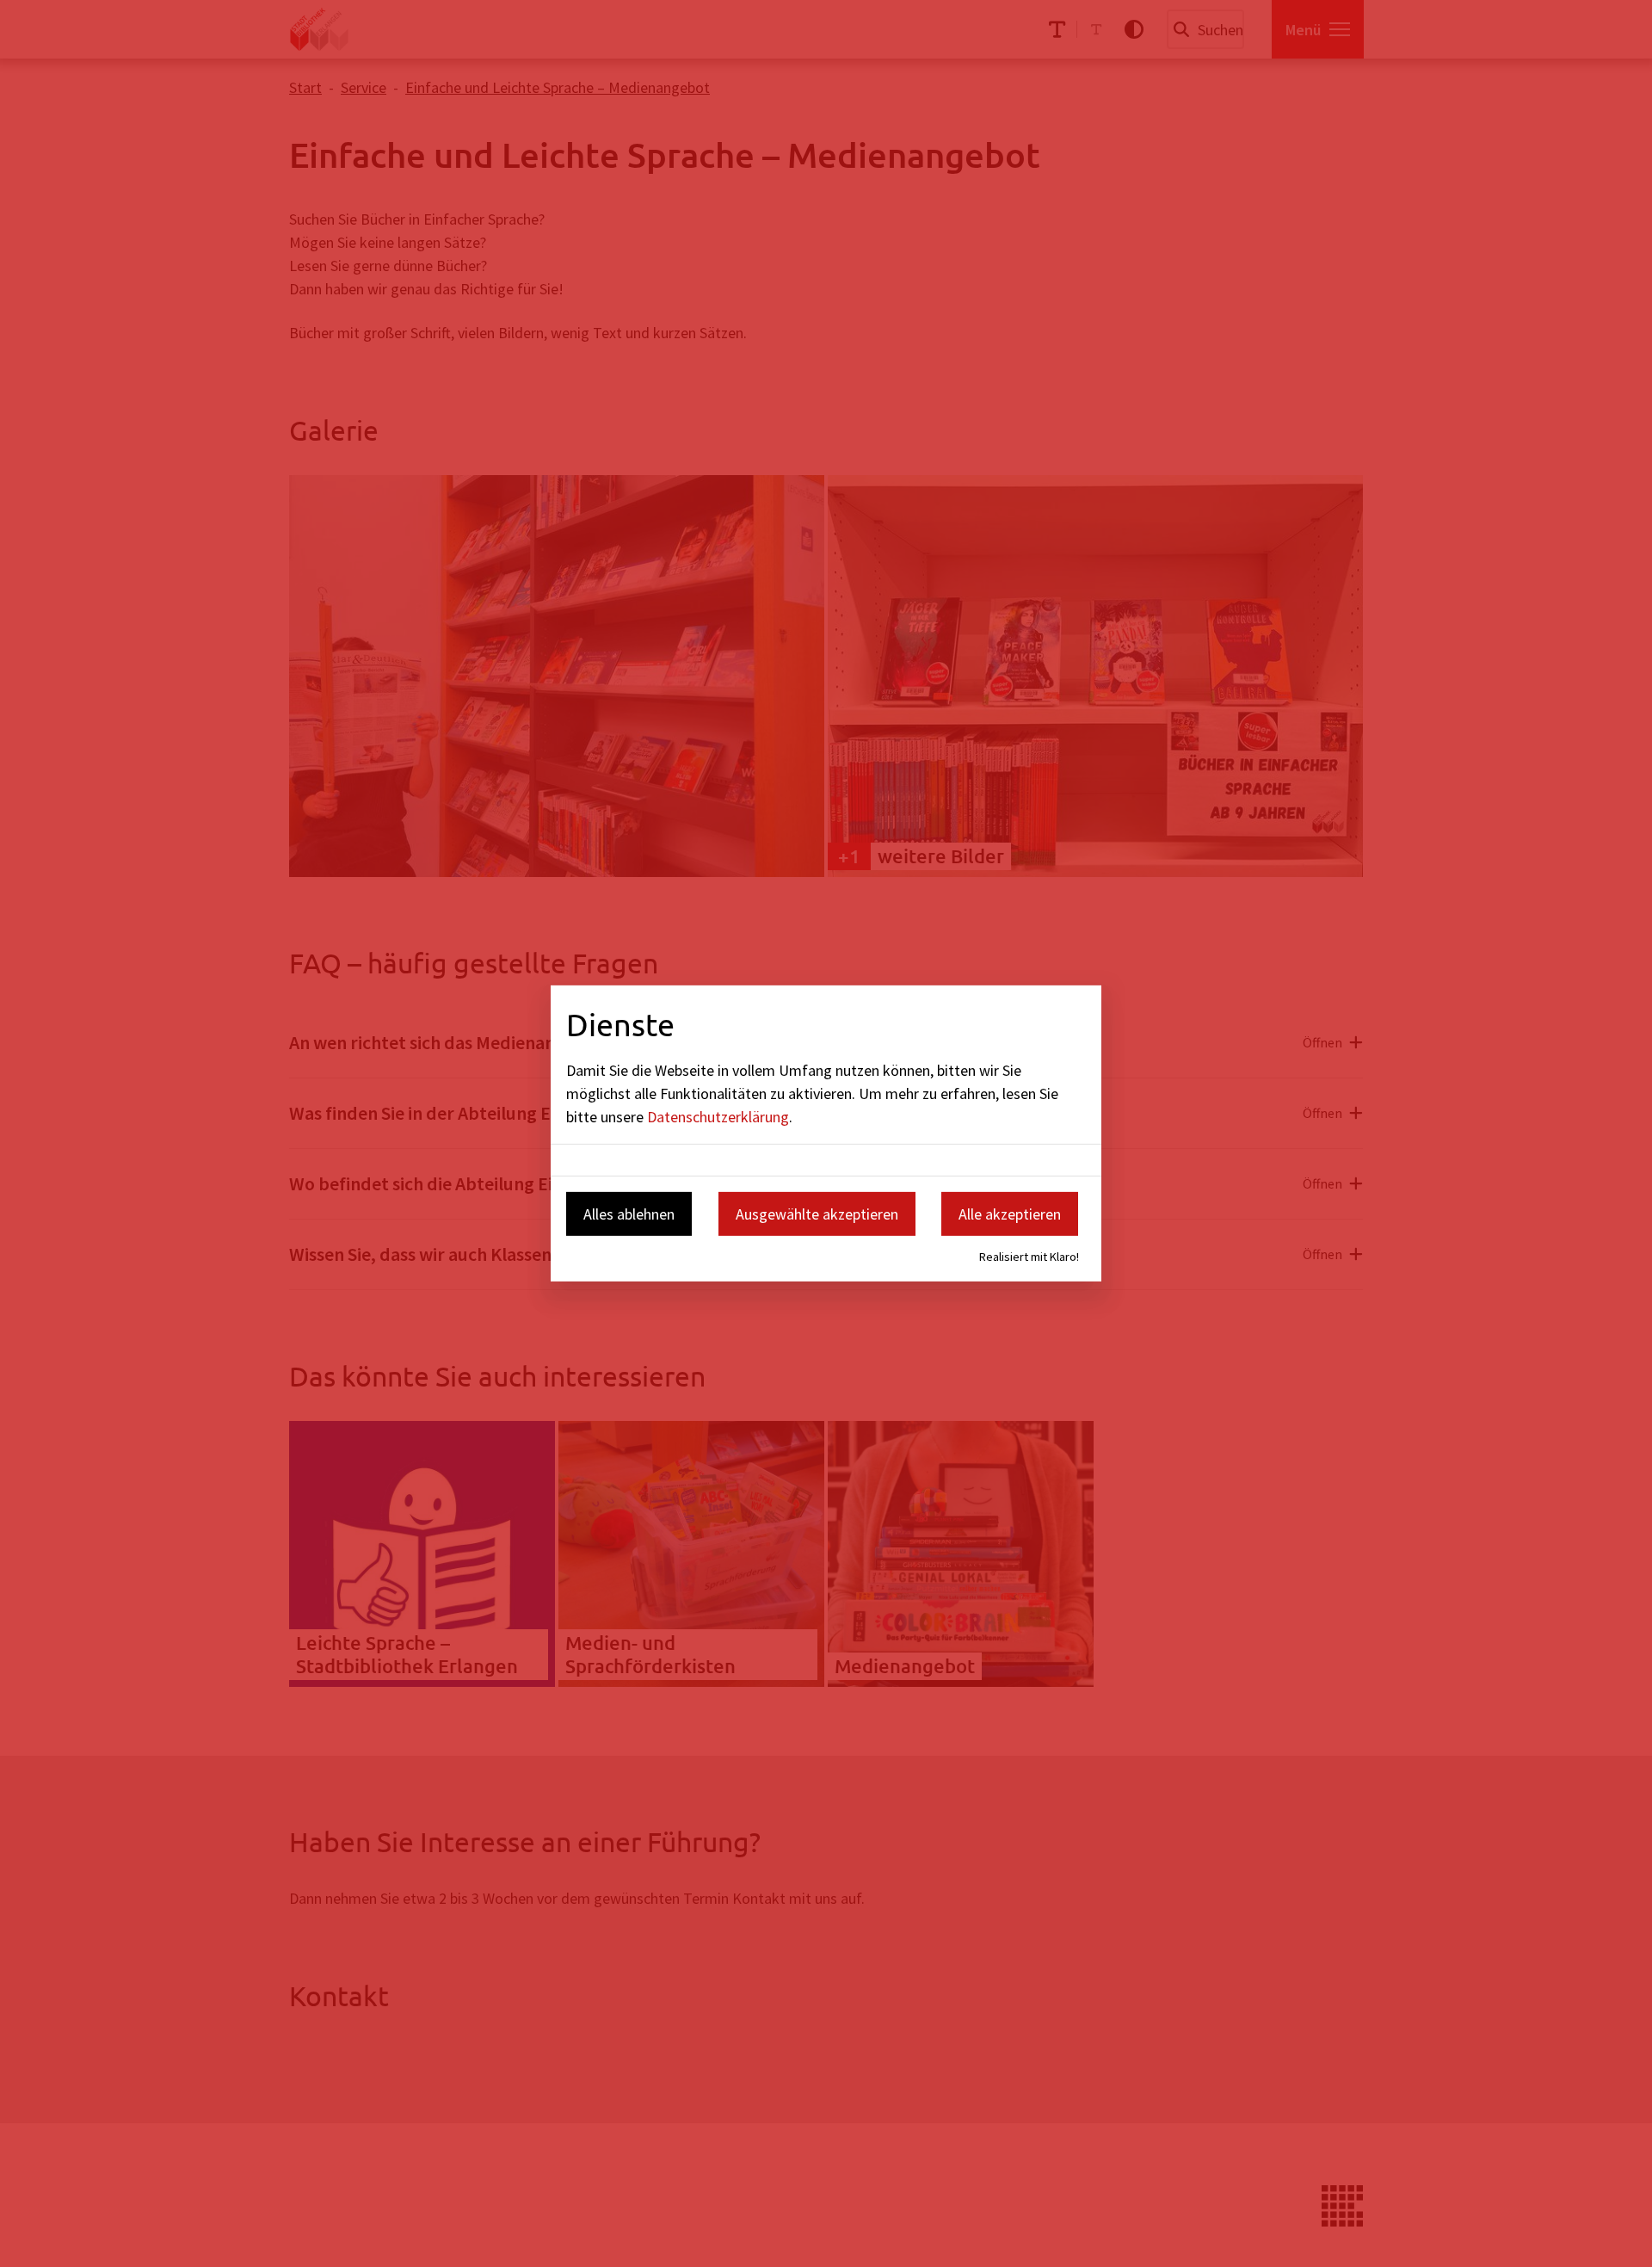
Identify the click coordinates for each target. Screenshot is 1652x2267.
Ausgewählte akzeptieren (817, 1213)
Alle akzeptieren (1010, 1213)
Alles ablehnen (629, 1213)
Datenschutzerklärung (718, 1116)
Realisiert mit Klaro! (1029, 1257)
